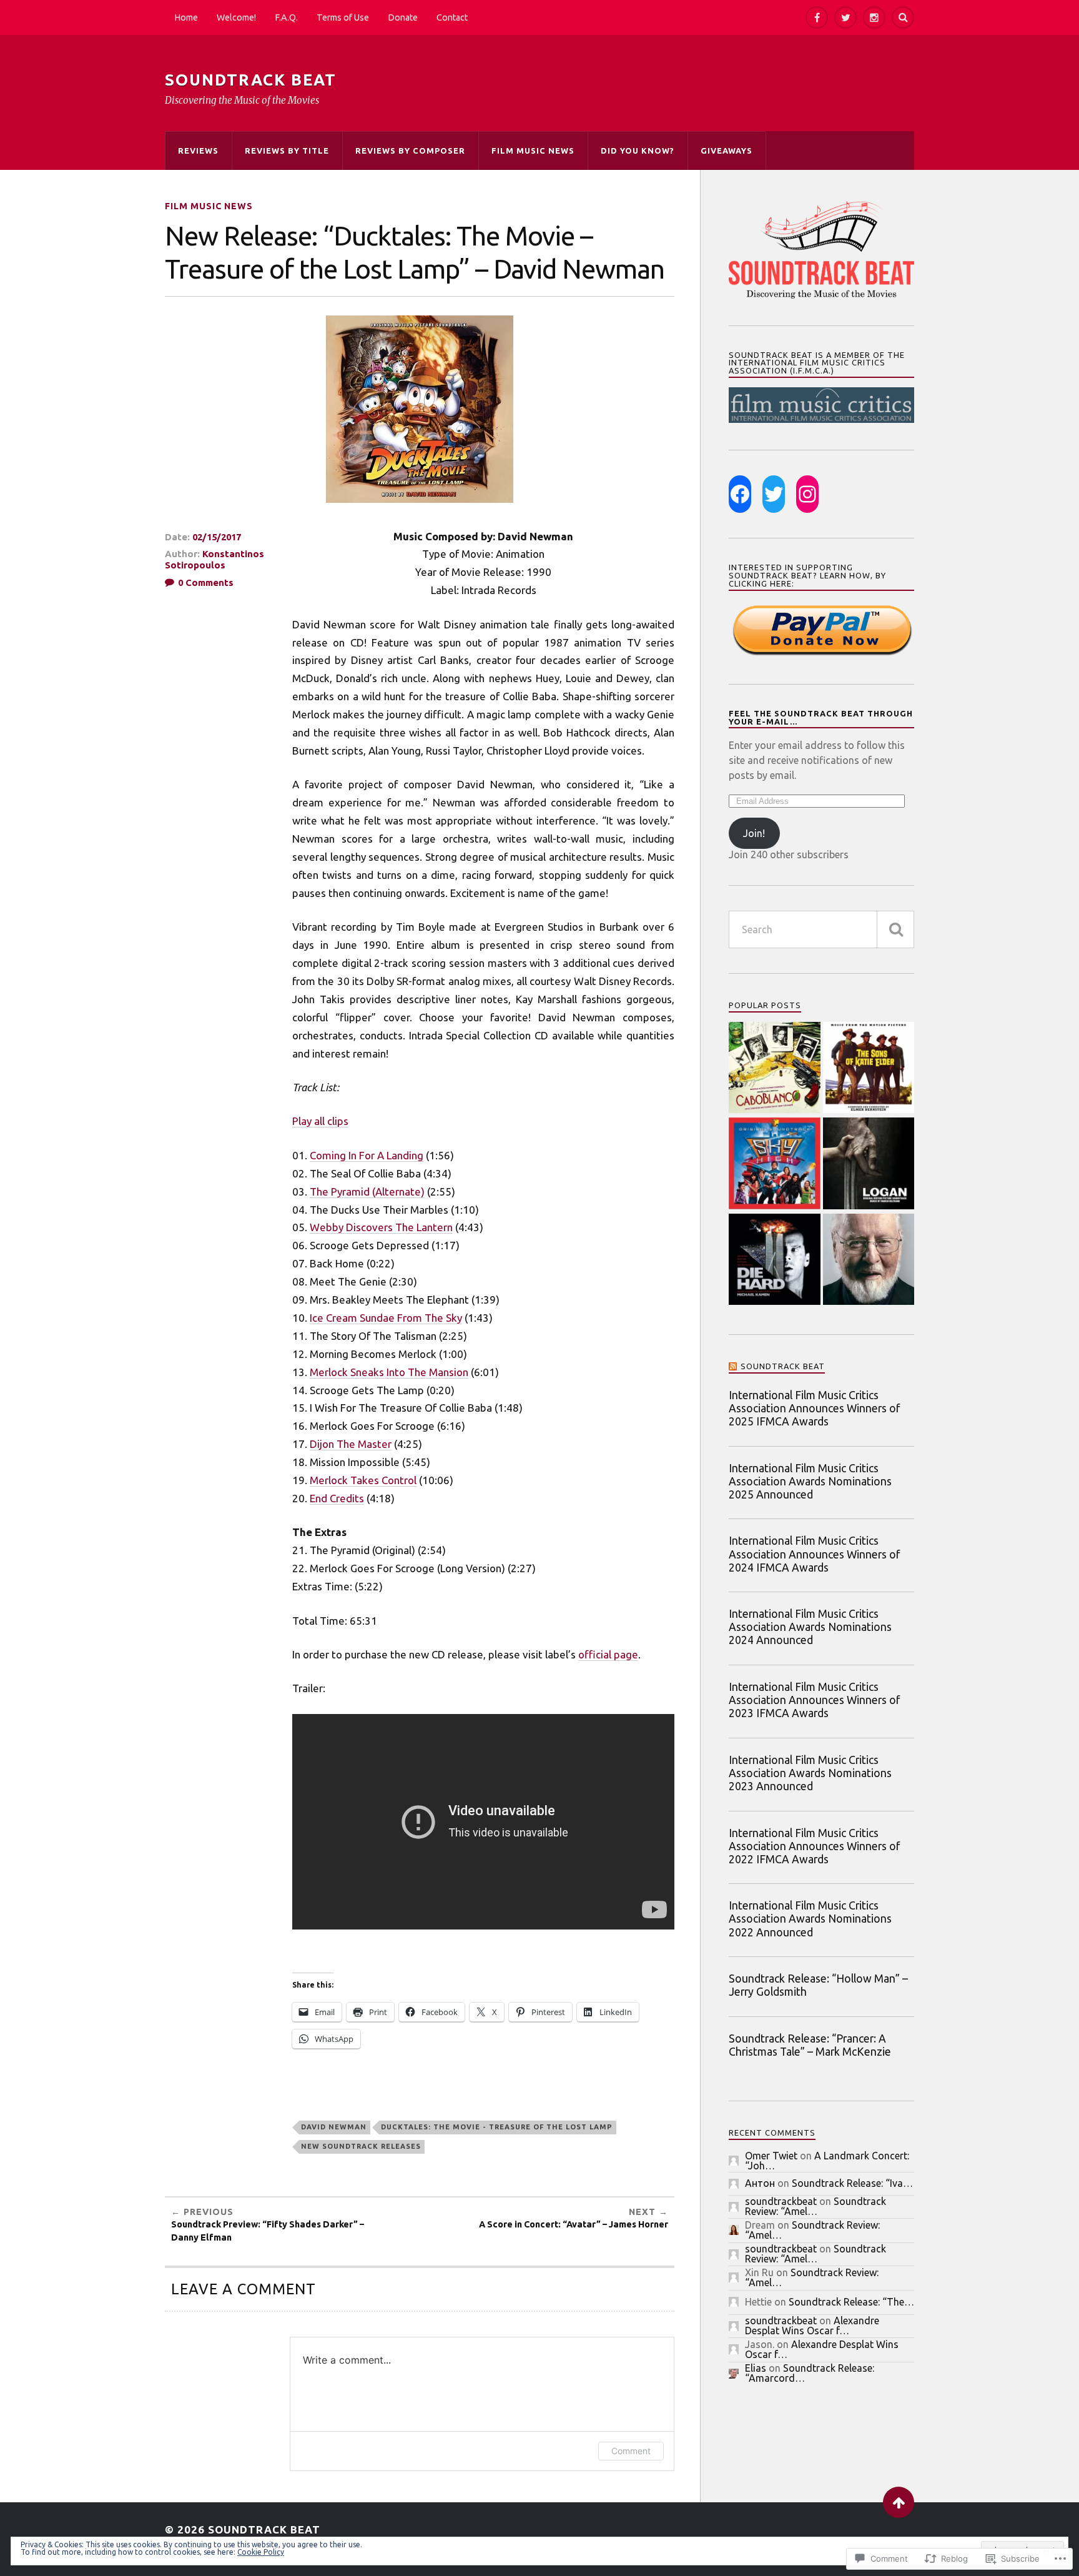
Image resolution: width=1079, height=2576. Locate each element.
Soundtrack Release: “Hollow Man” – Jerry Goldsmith (818, 1985)
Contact (452, 17)
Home (186, 17)
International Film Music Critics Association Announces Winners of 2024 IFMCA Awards (814, 1554)
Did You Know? (638, 151)
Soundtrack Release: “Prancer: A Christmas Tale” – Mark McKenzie (810, 2045)
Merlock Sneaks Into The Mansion (389, 1372)
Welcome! (236, 17)
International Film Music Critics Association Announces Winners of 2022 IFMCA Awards (814, 1846)
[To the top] (899, 2502)
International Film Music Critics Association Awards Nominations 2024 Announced (810, 1627)
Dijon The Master (351, 1444)
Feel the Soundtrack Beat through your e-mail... (821, 717)
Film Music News (533, 151)
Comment (631, 2451)
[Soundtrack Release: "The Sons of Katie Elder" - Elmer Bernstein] (869, 1069)
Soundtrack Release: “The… (851, 2302)
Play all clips (320, 1121)
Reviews (198, 151)
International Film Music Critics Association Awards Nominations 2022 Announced (810, 1919)
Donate (403, 17)
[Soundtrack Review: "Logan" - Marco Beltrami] (869, 1164)
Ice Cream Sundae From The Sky (386, 1318)
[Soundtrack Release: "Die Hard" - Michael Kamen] (775, 1261)
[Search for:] (821, 929)
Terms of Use (343, 17)
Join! (754, 833)
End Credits (337, 1498)
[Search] (903, 17)
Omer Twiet (771, 2156)
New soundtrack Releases (361, 2146)
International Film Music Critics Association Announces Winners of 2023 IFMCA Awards (814, 1700)
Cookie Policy (261, 2552)
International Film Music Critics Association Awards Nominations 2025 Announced (810, 1481)
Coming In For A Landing (367, 1155)
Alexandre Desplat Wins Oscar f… (812, 2326)
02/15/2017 (217, 537)
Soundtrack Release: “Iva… (852, 2183)
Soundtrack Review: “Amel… (815, 2206)
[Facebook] (817, 17)
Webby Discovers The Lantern (381, 1227)
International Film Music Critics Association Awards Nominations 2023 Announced (810, 1773)
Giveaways (727, 151)
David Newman (334, 2127)
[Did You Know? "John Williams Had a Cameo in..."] (869, 1261)
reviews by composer (410, 151)
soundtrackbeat (781, 2201)
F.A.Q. (286, 17)
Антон (760, 2183)
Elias (756, 2368)
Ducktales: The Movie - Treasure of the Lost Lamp (497, 2127)
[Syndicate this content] (733, 1366)
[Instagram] (874, 17)
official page (608, 1654)
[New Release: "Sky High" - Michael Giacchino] (775, 1164)
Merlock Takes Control (363, 1480)
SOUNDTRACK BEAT (251, 80)
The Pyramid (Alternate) (367, 1191)
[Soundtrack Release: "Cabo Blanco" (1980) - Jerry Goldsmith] (775, 1069)
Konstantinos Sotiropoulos (214, 559)
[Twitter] (845, 17)
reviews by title (287, 151)
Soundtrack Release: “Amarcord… (810, 2373)
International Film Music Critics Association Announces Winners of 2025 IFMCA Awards (814, 1408)
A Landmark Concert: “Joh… (827, 2161)
